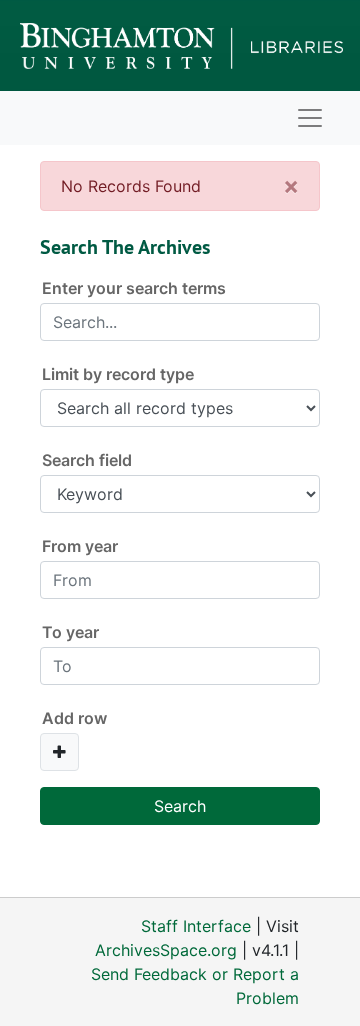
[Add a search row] (59, 752)
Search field (87, 460)
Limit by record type (118, 374)
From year (80, 546)
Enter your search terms (134, 288)
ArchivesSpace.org (166, 950)
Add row (74, 718)
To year (70, 632)
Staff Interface (196, 926)
